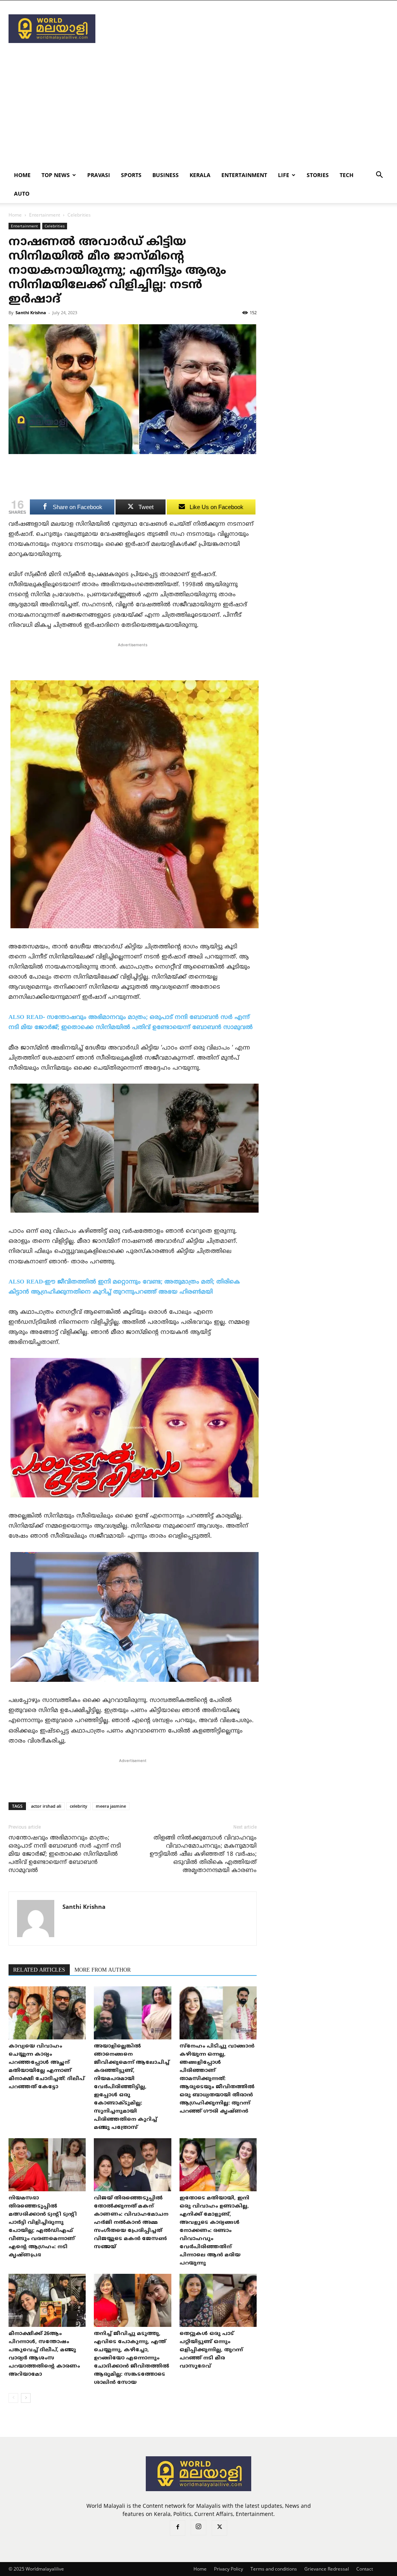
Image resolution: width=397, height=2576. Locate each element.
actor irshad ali (46, 1806)
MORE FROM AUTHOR (103, 1970)
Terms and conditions (274, 2569)
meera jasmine (111, 1806)
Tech (347, 175)
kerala (200, 175)
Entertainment (244, 175)
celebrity (79, 1806)
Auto (22, 194)
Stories (318, 175)
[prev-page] (13, 2398)
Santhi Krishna (31, 312)
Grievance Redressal (327, 2569)
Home (22, 175)
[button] (379, 176)
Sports (131, 175)
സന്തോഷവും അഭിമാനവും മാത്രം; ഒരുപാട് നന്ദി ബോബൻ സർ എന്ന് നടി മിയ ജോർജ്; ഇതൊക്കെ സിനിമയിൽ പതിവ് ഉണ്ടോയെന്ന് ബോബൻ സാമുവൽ (65, 1854)
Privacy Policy (229, 2569)
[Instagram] (198, 2528)
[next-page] (26, 2398)
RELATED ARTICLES (39, 1970)
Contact (365, 2569)
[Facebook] (178, 2528)
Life (284, 175)
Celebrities (55, 226)
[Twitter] (219, 2528)
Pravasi (99, 175)
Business (166, 175)
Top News (56, 175)
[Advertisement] (247, 29)
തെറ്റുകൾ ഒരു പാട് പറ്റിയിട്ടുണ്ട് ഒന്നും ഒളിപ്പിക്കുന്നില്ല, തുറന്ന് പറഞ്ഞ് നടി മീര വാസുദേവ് (211, 2350)
